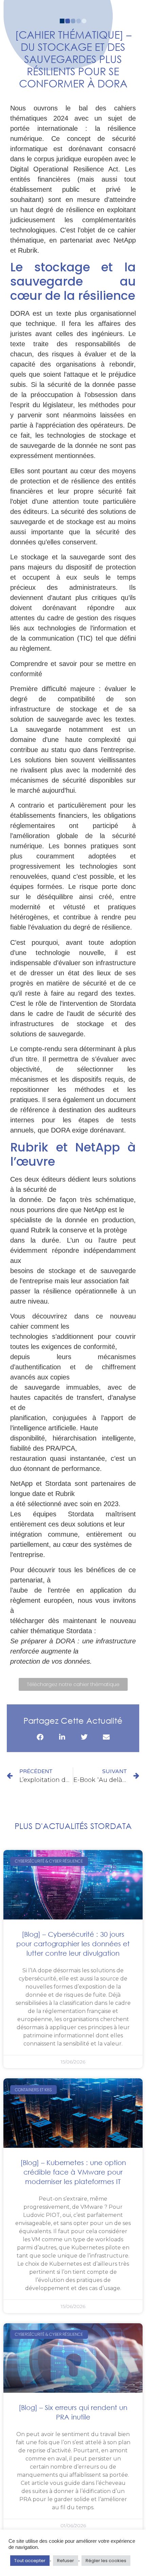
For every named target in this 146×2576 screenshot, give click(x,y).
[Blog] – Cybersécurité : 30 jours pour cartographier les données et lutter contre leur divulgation (73, 1944)
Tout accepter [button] (30, 2561)
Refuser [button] (66, 2561)
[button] (40, 1737)
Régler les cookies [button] (106, 2561)
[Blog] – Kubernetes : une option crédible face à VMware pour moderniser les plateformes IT (73, 2172)
